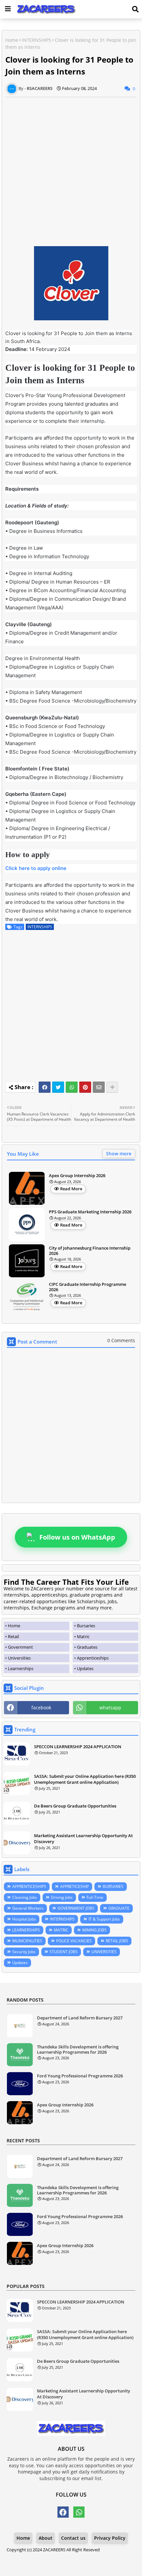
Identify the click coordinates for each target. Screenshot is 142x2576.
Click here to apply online (36, 868)
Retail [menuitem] (13, 1636)
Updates (20, 1963)
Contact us (73, 2538)
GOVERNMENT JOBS (76, 1908)
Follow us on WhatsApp (77, 1537)
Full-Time (95, 1897)
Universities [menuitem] (19, 1658)
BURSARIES (113, 1886)
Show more (119, 1154)
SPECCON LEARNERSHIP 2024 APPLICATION (78, 1747)
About (46, 2538)
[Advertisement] (71, 168)
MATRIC (61, 1930)
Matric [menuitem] (83, 1636)
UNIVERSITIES (104, 1952)
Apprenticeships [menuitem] (93, 1658)
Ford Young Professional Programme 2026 (80, 2076)
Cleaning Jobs (25, 1897)
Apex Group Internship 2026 (77, 1176)
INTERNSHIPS (36, 40)
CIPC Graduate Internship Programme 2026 (88, 1287)
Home (12, 40)
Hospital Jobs (24, 1919)
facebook (41, 1708)
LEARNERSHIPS (26, 1930)
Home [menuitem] (14, 1626)
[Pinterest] (85, 1087)
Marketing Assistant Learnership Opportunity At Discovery (83, 1838)
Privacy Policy (110, 2538)
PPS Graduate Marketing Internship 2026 (90, 1212)
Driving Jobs (62, 1897)
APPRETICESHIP (74, 1886)
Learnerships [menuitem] (21, 1668)
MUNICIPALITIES (27, 1941)
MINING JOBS (94, 1930)
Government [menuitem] (20, 1647)
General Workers (28, 1908)
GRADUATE (119, 1908)
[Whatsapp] (72, 1087)
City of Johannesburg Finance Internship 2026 (90, 1251)
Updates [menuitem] (85, 1668)
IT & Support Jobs (104, 1919)
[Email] (99, 1087)
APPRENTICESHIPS (29, 1886)
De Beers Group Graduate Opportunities (75, 1806)
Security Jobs (24, 1952)
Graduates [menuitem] (87, 1647)
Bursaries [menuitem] (86, 1626)
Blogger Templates (66, 2556)
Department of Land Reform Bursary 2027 (80, 2018)
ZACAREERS (54, 2550)
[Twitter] (58, 1087)
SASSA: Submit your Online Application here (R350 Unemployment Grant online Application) (85, 1779)
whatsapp (110, 1708)
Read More (71, 1189)
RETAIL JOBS (117, 1941)
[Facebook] (45, 1087)
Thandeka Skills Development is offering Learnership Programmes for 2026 (78, 2050)
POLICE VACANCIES (74, 1941)
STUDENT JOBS (64, 1952)
